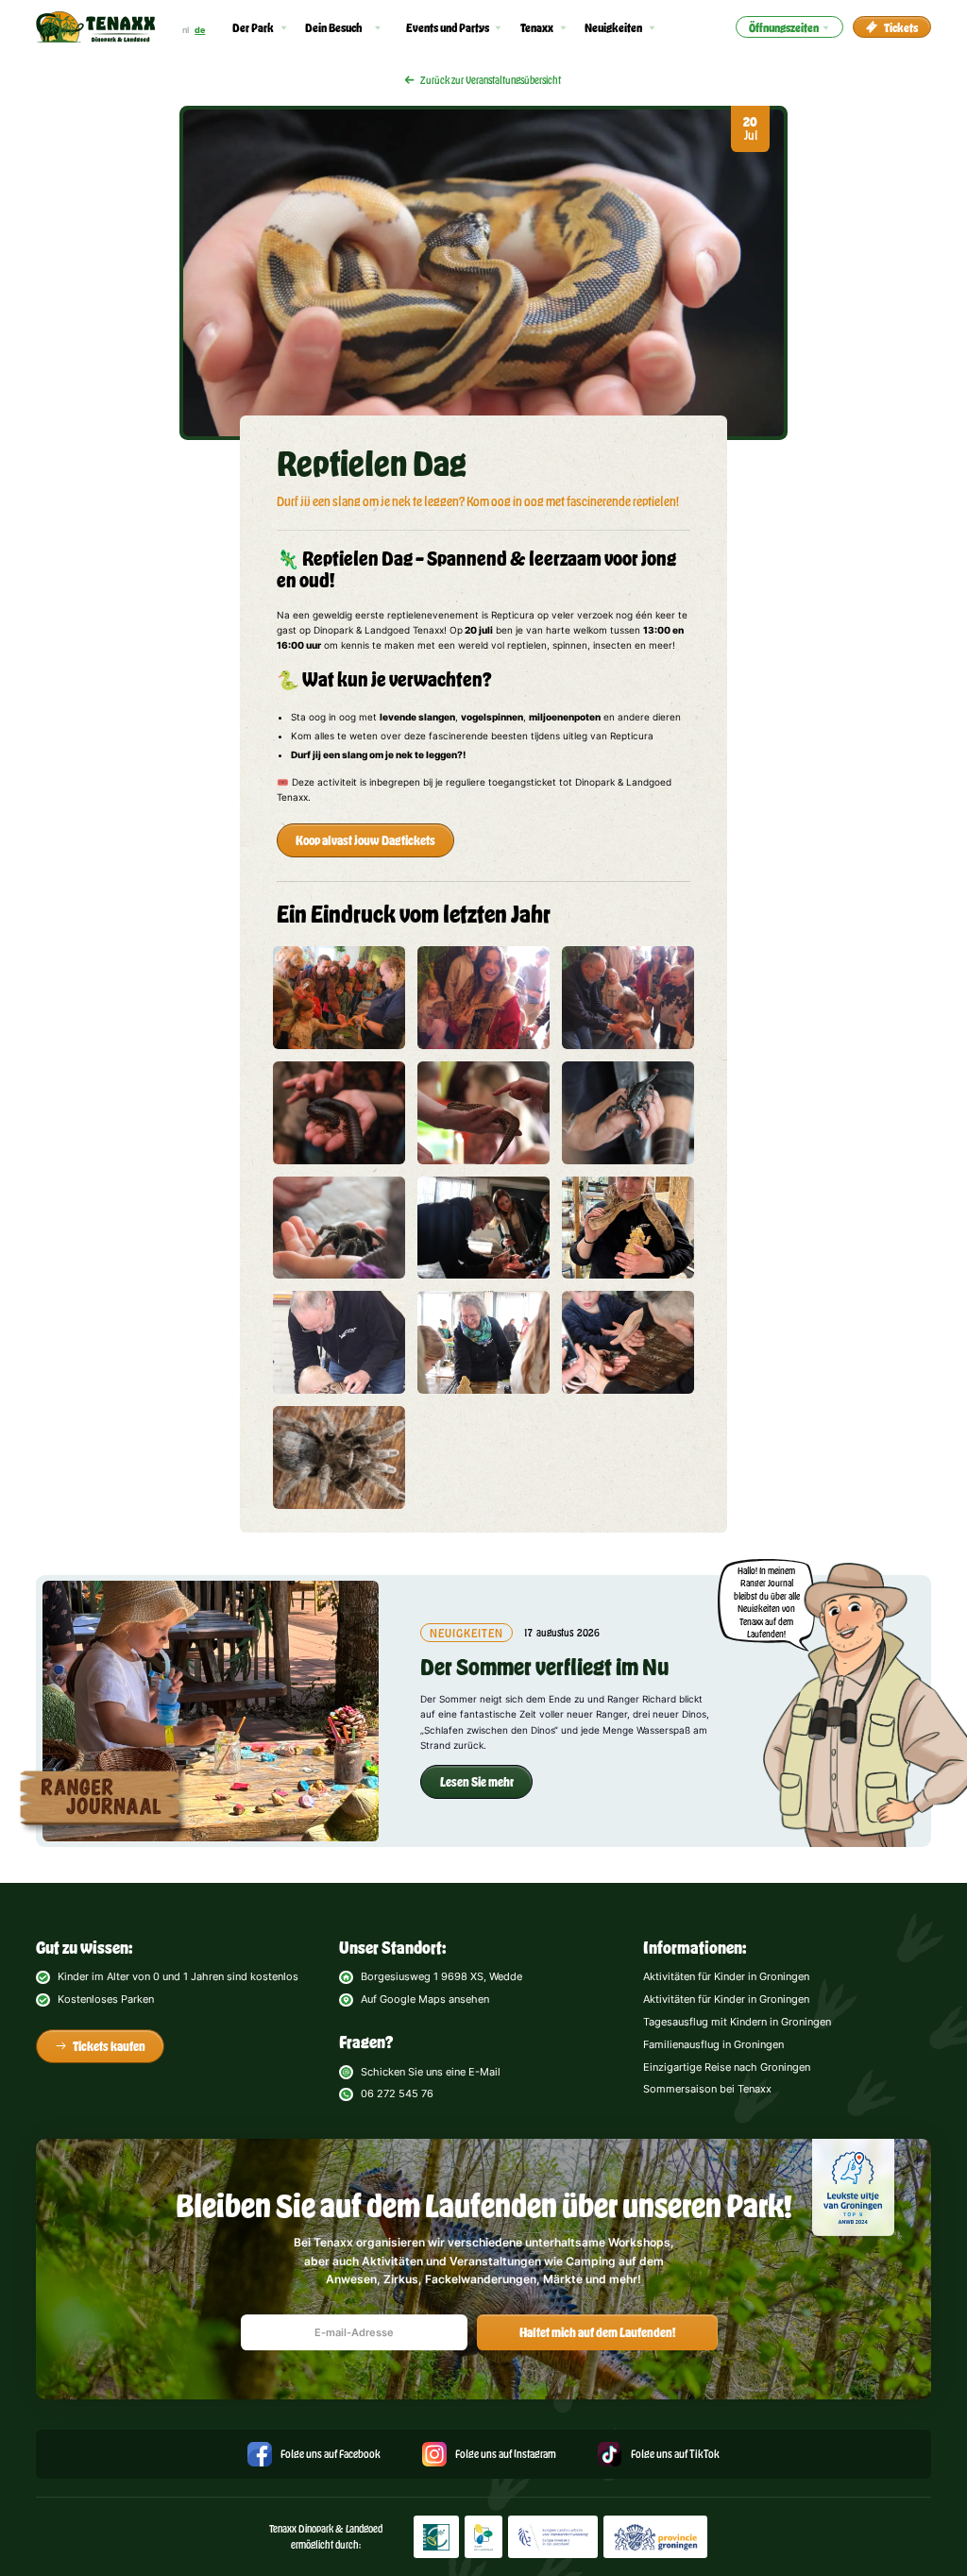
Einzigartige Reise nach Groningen (727, 2067)
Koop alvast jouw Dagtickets (365, 840)
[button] (260, 27)
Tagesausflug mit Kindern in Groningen (737, 2022)
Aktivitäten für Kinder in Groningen (726, 1976)
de (200, 30)
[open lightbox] (339, 998)
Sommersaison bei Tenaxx (707, 2089)
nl (186, 30)
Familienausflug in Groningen (713, 2044)
